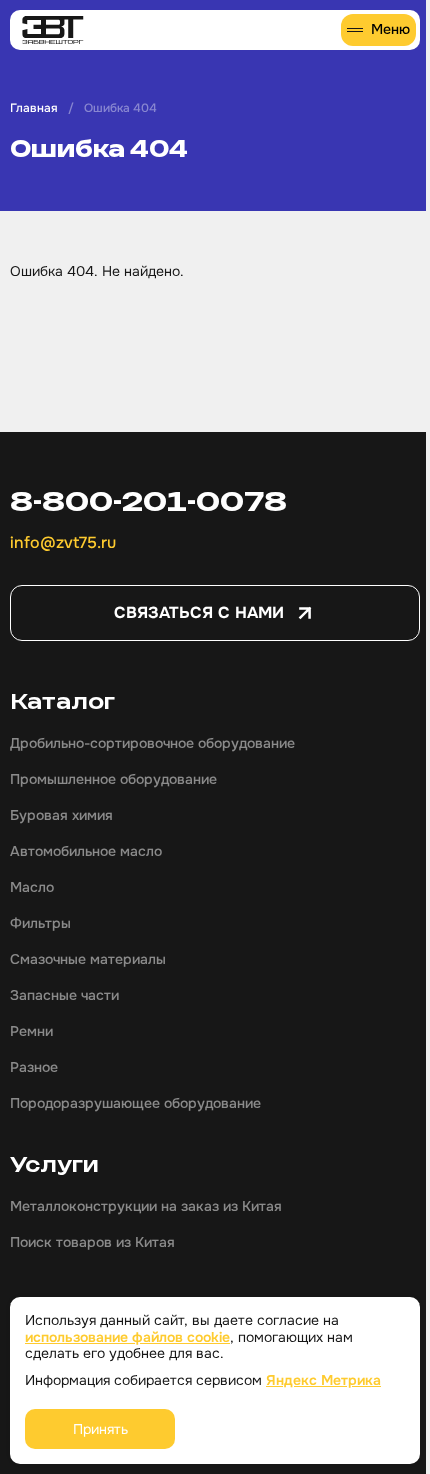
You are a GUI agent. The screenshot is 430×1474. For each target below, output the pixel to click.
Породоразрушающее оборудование (135, 1103)
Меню (390, 29)
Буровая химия (61, 815)
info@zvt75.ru (63, 542)
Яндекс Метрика (323, 1380)
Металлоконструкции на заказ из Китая (146, 1206)
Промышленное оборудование (113, 779)
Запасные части (64, 995)
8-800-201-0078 (148, 501)
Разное (34, 1067)
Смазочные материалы (88, 959)
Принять (100, 1429)
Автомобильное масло (86, 851)
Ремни (31, 1031)
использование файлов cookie (127, 1337)
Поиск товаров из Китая (92, 1242)
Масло (32, 887)
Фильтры (40, 923)
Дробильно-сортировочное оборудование (152, 743)
